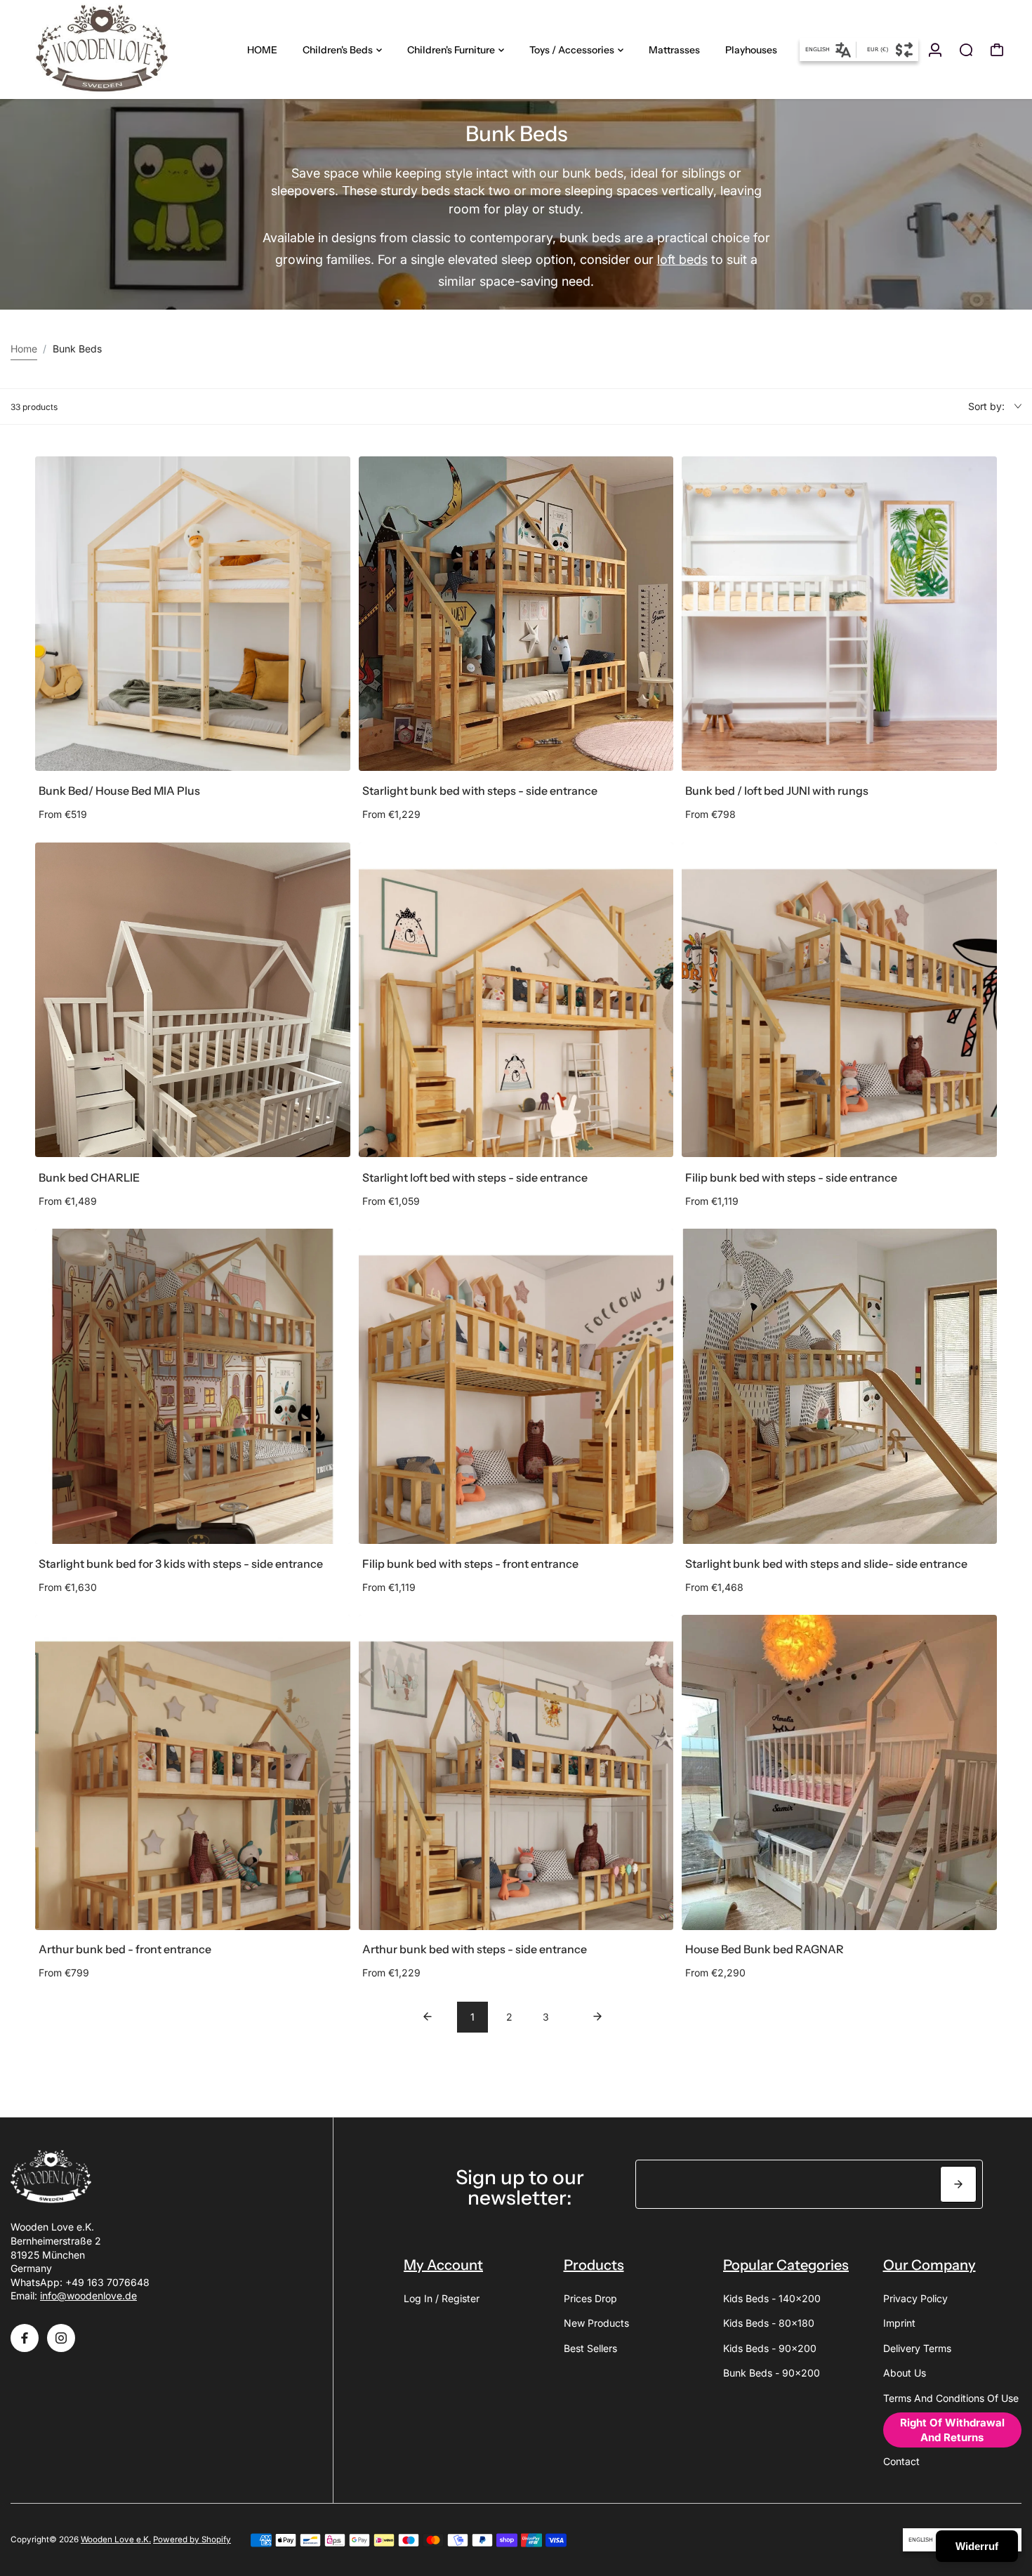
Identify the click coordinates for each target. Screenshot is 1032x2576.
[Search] (966, 50)
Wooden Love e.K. (116, 2539)
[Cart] (997, 50)
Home (24, 349)
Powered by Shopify (192, 2539)
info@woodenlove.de (88, 2296)
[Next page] (597, 2017)
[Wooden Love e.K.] (109, 49)
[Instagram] (61, 2338)
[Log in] (935, 50)
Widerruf (977, 2546)
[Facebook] (25, 2338)
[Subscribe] (958, 2184)
